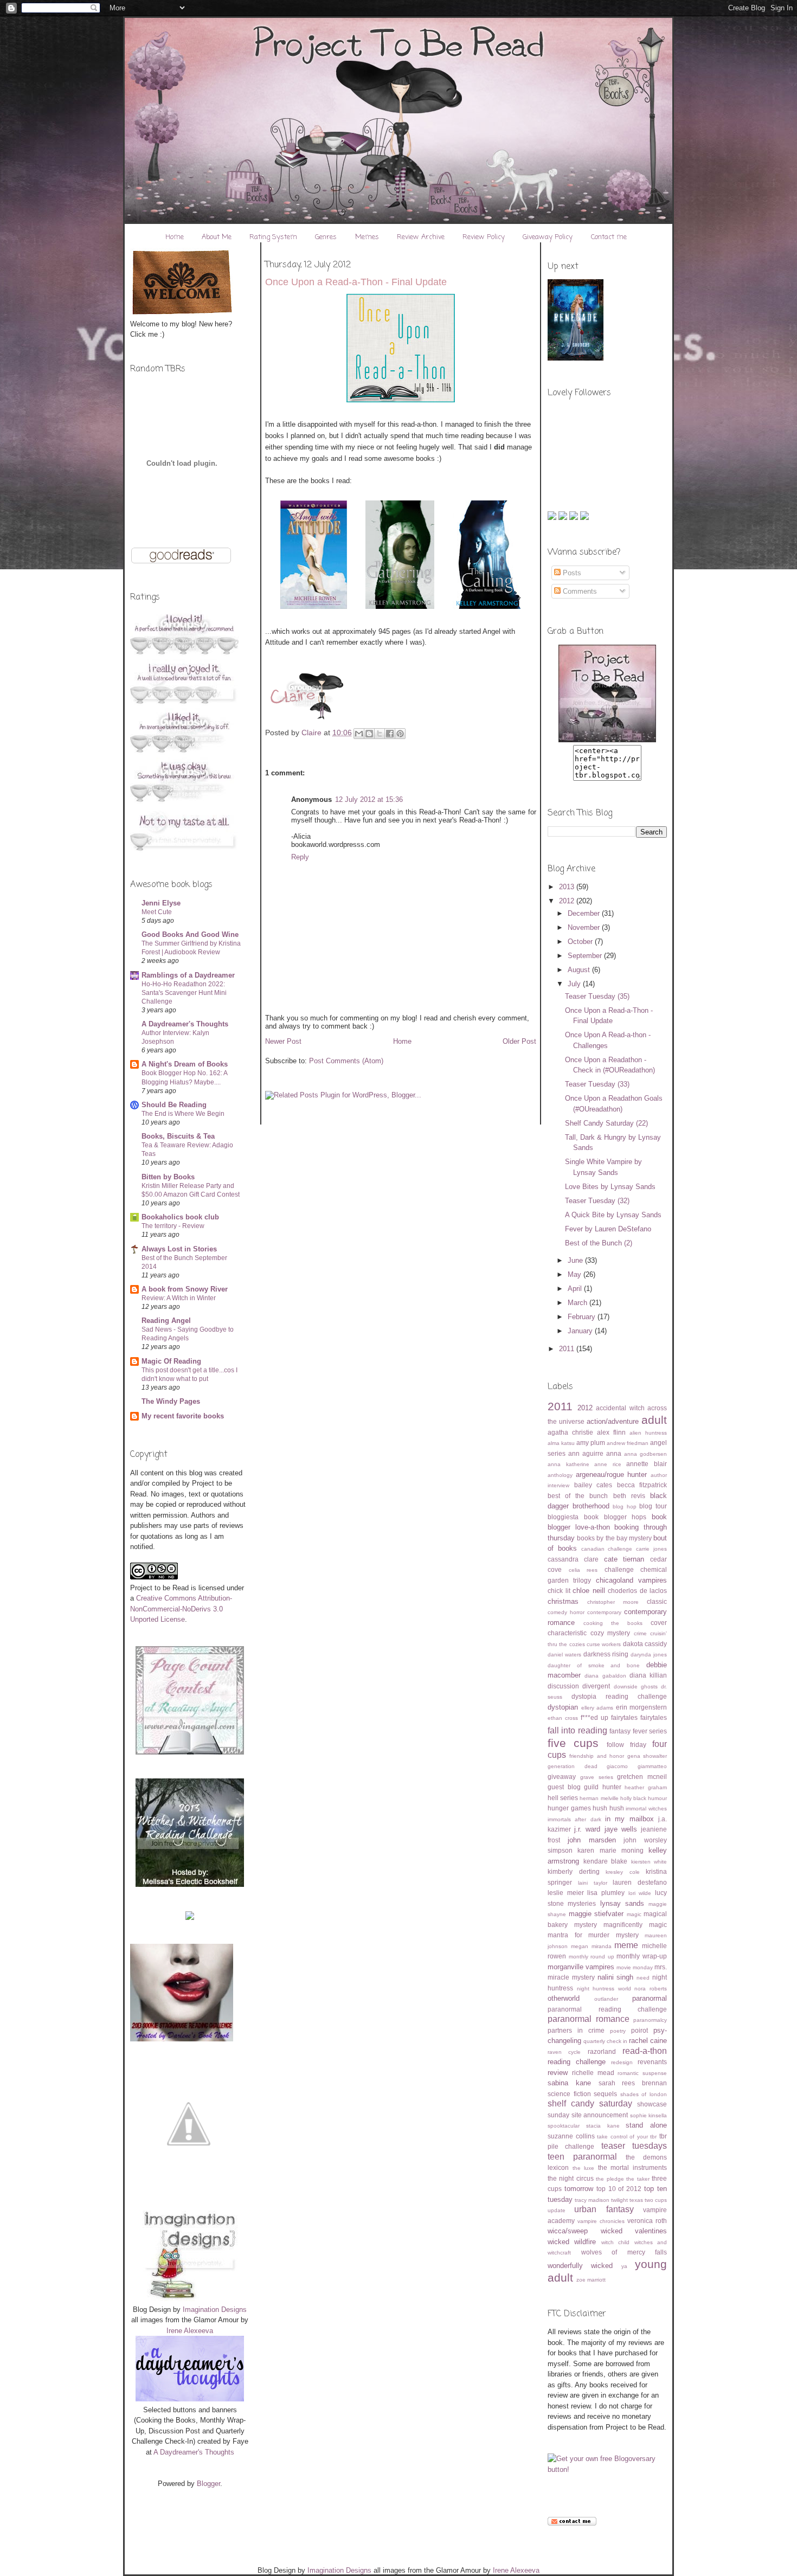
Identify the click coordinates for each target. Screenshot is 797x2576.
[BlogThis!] (369, 734)
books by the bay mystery (614, 1538)
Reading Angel (166, 1321)
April (576, 1289)
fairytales (654, 1717)
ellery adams (597, 1708)
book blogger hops (615, 1517)
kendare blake (606, 1861)
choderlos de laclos (637, 1591)
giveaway (562, 1777)
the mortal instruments (632, 2167)
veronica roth (647, 2221)
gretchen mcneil (642, 1777)
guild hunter (603, 1787)
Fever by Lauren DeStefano (608, 1229)
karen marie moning (610, 1850)
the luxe (584, 2168)
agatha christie (570, 1432)
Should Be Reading (174, 1105)
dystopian (563, 1707)
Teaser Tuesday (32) (597, 1201)
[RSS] (553, 518)
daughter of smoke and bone (594, 1665)
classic (657, 1601)
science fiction (569, 2094)
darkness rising (606, 1654)
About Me (217, 237)
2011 (568, 1349)
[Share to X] (380, 734)
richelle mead (593, 2073)
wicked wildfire (572, 2242)
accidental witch (620, 1408)
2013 (568, 887)
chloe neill (589, 1591)
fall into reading (577, 1730)
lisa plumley (606, 1893)
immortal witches (646, 1809)
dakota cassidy (645, 1644)
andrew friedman (628, 1443)
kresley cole (623, 1872)
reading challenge (577, 2062)
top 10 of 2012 (619, 2189)
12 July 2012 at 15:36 (369, 799)
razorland (602, 2051)
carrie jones (651, 1549)
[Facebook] (584, 518)
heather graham (646, 1787)
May (576, 1274)
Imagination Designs (215, 2310)
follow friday (626, 1745)
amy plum (591, 1443)
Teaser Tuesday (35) (597, 996)
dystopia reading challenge (619, 1696)
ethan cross (563, 1718)
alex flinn (611, 1432)
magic (634, 1914)
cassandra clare (573, 1559)
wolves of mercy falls (624, 2252)
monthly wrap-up (642, 1956)
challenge (619, 1569)
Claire (313, 733)
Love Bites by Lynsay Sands (610, 1187)
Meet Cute (157, 912)
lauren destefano (640, 1882)
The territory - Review (173, 1226)
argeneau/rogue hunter (612, 1475)
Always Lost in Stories (179, 1249)
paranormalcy (650, 2020)
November (585, 927)
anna (614, 1453)
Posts (571, 573)
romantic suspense (642, 2073)
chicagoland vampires (631, 1580)
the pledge (610, 2179)
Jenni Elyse (161, 903)
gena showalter (647, 1756)
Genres (326, 237)
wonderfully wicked (580, 2266)
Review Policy (484, 237)
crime (640, 1633)
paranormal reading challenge (607, 2009)
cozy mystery (610, 1633)
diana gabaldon (605, 1676)
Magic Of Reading (171, 1361)
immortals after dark (574, 1819)
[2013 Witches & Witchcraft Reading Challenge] (190, 1884)
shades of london (644, 2094)
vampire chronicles (601, 2221)
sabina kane (569, 2083)
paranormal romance (589, 2019)
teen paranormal (582, 2157)
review (558, 2073)
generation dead (573, 1766)
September (586, 956)
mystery (583, 1977)
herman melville (599, 1798)
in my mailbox (629, 1819)
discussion (563, 1686)
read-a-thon (645, 2051)
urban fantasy (604, 2209)
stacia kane (603, 2126)
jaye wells (621, 1829)
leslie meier (566, 1893)
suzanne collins (571, 2136)
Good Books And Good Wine (190, 934)
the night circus (571, 2178)
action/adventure (613, 1421)
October (581, 942)
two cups (656, 2200)
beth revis (629, 1496)
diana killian (648, 1675)
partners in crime (576, 2030)
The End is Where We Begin (183, 1114)
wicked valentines (634, 2231)
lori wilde (640, 1893)
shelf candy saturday (590, 2103)
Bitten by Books (168, 1177)
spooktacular (564, 2126)
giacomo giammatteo (637, 1766)
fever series (650, 1731)
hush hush (608, 1808)
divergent (596, 1686)
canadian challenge (607, 1549)
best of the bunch (578, 1496)
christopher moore (613, 1602)
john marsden (592, 1840)
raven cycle (564, 2052)
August (580, 970)
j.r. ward (587, 1829)
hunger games (569, 1808)
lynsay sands (622, 1903)
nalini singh (616, 1977)
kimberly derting (574, 1871)
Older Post (519, 1041)
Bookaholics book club (180, 1217)
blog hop (625, 1507)
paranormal (650, 1998)
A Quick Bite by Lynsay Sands (613, 1215)
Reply (300, 857)
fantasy (620, 1731)
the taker (638, 2179)
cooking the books (613, 1623)
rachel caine (648, 2041)
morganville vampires (581, 1967)
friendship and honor (597, 1756)
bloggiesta (563, 1517)
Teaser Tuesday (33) (597, 1084)
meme (626, 1945)
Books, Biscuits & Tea (178, 1136)
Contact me (609, 237)
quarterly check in (605, 2041)
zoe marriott (591, 2280)
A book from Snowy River (185, 1289)
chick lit (559, 1591)
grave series (597, 1777)
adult (654, 1420)
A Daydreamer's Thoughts (185, 1024)
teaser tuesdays (634, 2146)
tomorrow (579, 2189)
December (585, 913)
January (581, 1331)
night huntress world (604, 1989)
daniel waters (564, 1655)
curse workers (604, 1644)
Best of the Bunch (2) (599, 1243)
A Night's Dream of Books (185, 1064)
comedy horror (566, 1612)
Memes (367, 237)
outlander (606, 1999)
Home (175, 237)
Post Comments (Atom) (346, 1061)
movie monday (635, 1967)
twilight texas (627, 2200)
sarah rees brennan (633, 2083)
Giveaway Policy (548, 237)
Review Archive (421, 237)
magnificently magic (635, 1925)
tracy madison (592, 2200)
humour (657, 1798)
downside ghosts (636, 1687)
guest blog (564, 1787)
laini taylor (593, 1883)
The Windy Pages (171, 1401)
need (643, 1978)
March (579, 1303)
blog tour (653, 1506)
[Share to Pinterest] (400, 734)
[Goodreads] (575, 518)
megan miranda (591, 1946)
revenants (652, 2062)
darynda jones (649, 1655)
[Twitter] (564, 518)
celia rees (583, 1570)
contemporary (604, 1612)
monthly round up (592, 1957)
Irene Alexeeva (190, 2331)
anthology (560, 1475)
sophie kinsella (649, 2115)
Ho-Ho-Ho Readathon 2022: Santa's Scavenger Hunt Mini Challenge (184, 993)
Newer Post (283, 1041)
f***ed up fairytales (609, 1717)
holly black (633, 1798)
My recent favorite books (183, 1416)
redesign (622, 2062)
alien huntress (648, 1433)
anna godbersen (645, 1454)
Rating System (273, 237)
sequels (605, 2094)
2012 (568, 901)
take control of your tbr (627, 2137)
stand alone (646, 2125)
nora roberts (651, 1989)
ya (624, 2266)
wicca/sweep (568, 2231)
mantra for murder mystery (593, 1935)
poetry (618, 2031)
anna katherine (568, 1464)
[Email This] (359, 734)
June (576, 1260)
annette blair (647, 1464)
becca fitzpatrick (642, 1485)
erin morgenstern (642, 1707)
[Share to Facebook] (390, 734)
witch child (615, 2242)
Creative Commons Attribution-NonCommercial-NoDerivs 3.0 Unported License (181, 1609)
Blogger (208, 2484)
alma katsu (561, 1443)
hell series (563, 1798)
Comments (579, 591)
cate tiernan (624, 1559)
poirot (639, 2030)
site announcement (600, 2115)
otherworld (564, 1998)
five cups (573, 1743)
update (557, 2210)
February (583, 1317)
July (575, 984)
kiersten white (649, 1862)
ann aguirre (586, 1453)
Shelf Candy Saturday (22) (606, 1123)
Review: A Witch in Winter (179, 1298)
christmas (563, 1601)
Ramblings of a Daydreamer (188, 975)
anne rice (608, 1464)
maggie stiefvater (596, 1914)
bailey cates (593, 1485)
